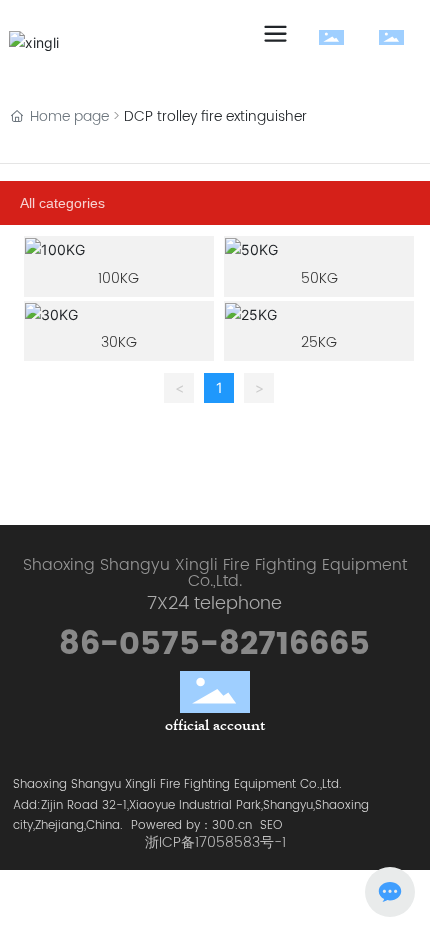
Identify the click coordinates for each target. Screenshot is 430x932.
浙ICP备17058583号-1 (215, 842)
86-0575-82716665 (214, 644)
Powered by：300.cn (191, 825)
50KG (319, 278)
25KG (319, 342)
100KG (118, 278)
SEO (271, 825)
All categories (62, 203)
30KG (119, 342)
